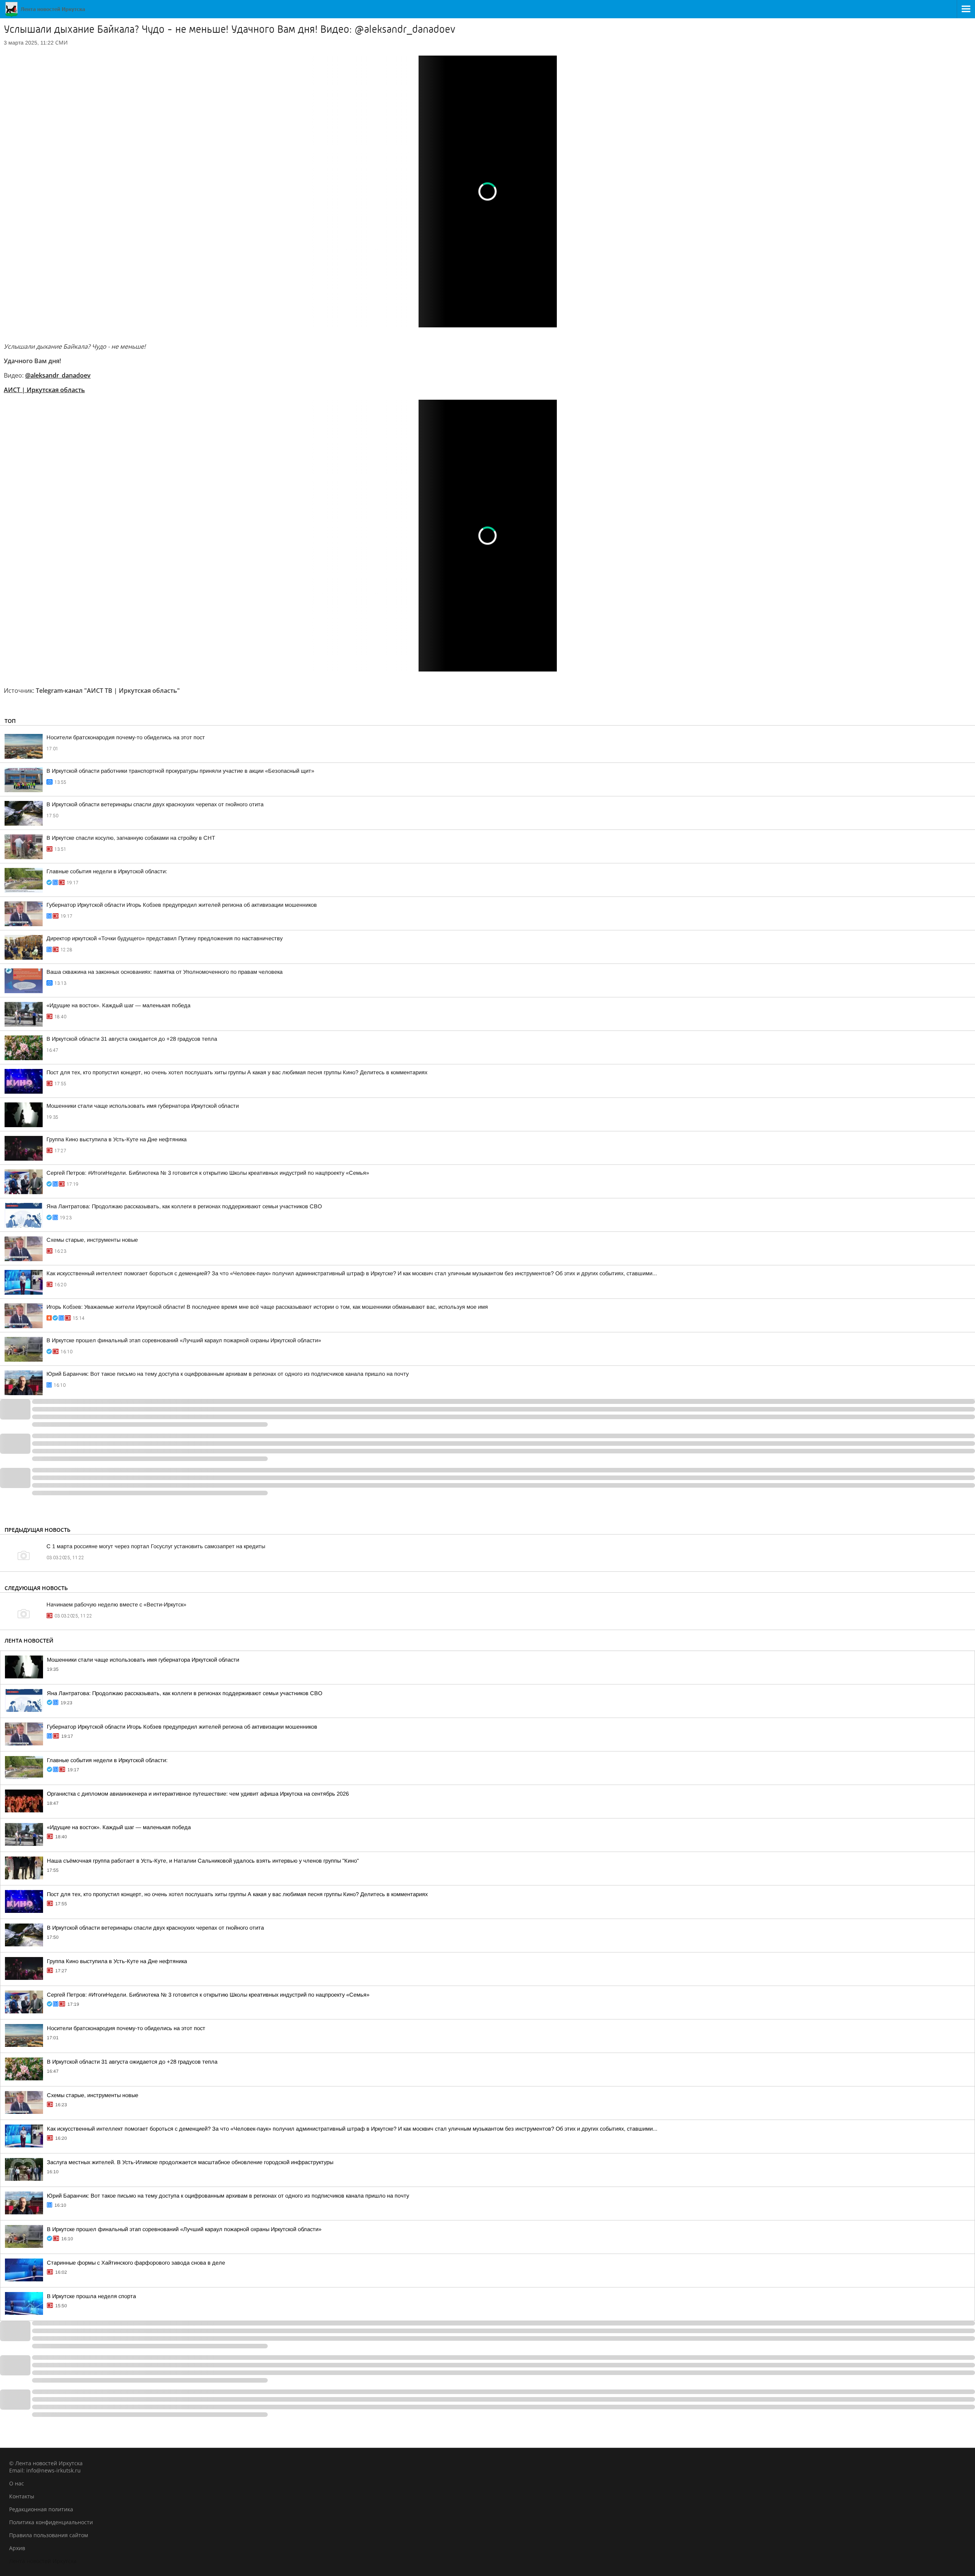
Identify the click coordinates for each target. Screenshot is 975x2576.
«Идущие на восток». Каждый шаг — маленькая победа (118, 1005)
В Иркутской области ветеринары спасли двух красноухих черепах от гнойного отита (155, 804)
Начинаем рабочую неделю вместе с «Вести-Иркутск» (116, 1605)
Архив (17, 2548)
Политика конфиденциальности (51, 2522)
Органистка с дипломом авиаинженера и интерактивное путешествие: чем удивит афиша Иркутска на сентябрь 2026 (198, 1794)
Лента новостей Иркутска (43, 2561)
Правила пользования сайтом (49, 2535)
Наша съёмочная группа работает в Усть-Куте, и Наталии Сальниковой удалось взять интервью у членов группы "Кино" (203, 1861)
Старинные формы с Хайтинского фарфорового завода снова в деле (136, 2263)
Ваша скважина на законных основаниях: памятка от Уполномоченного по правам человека (165, 972)
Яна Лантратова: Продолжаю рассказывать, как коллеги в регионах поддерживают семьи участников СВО (184, 1206)
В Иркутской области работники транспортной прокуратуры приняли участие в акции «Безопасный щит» (180, 771)
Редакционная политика (41, 2509)
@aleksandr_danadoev (58, 375)
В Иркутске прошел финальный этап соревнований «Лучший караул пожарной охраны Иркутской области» (184, 1340)
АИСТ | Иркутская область (44, 390)
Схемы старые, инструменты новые (92, 1240)
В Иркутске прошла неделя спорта (91, 2296)
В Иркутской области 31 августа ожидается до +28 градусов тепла (132, 1039)
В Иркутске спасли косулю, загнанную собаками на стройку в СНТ (131, 838)
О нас (17, 2483)
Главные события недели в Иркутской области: (107, 871)
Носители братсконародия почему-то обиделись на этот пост (126, 737)
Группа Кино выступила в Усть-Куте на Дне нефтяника (117, 1139)
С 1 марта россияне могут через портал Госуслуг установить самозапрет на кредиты (156, 1546)
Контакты (22, 2496)
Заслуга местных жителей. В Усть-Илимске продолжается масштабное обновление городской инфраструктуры (190, 2162)
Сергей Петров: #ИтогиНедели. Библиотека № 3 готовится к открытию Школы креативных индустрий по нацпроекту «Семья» (208, 1173)
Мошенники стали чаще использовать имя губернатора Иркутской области (143, 1106)
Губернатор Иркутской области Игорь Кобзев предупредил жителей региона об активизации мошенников (182, 905)
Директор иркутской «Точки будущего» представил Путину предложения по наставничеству (165, 938)
